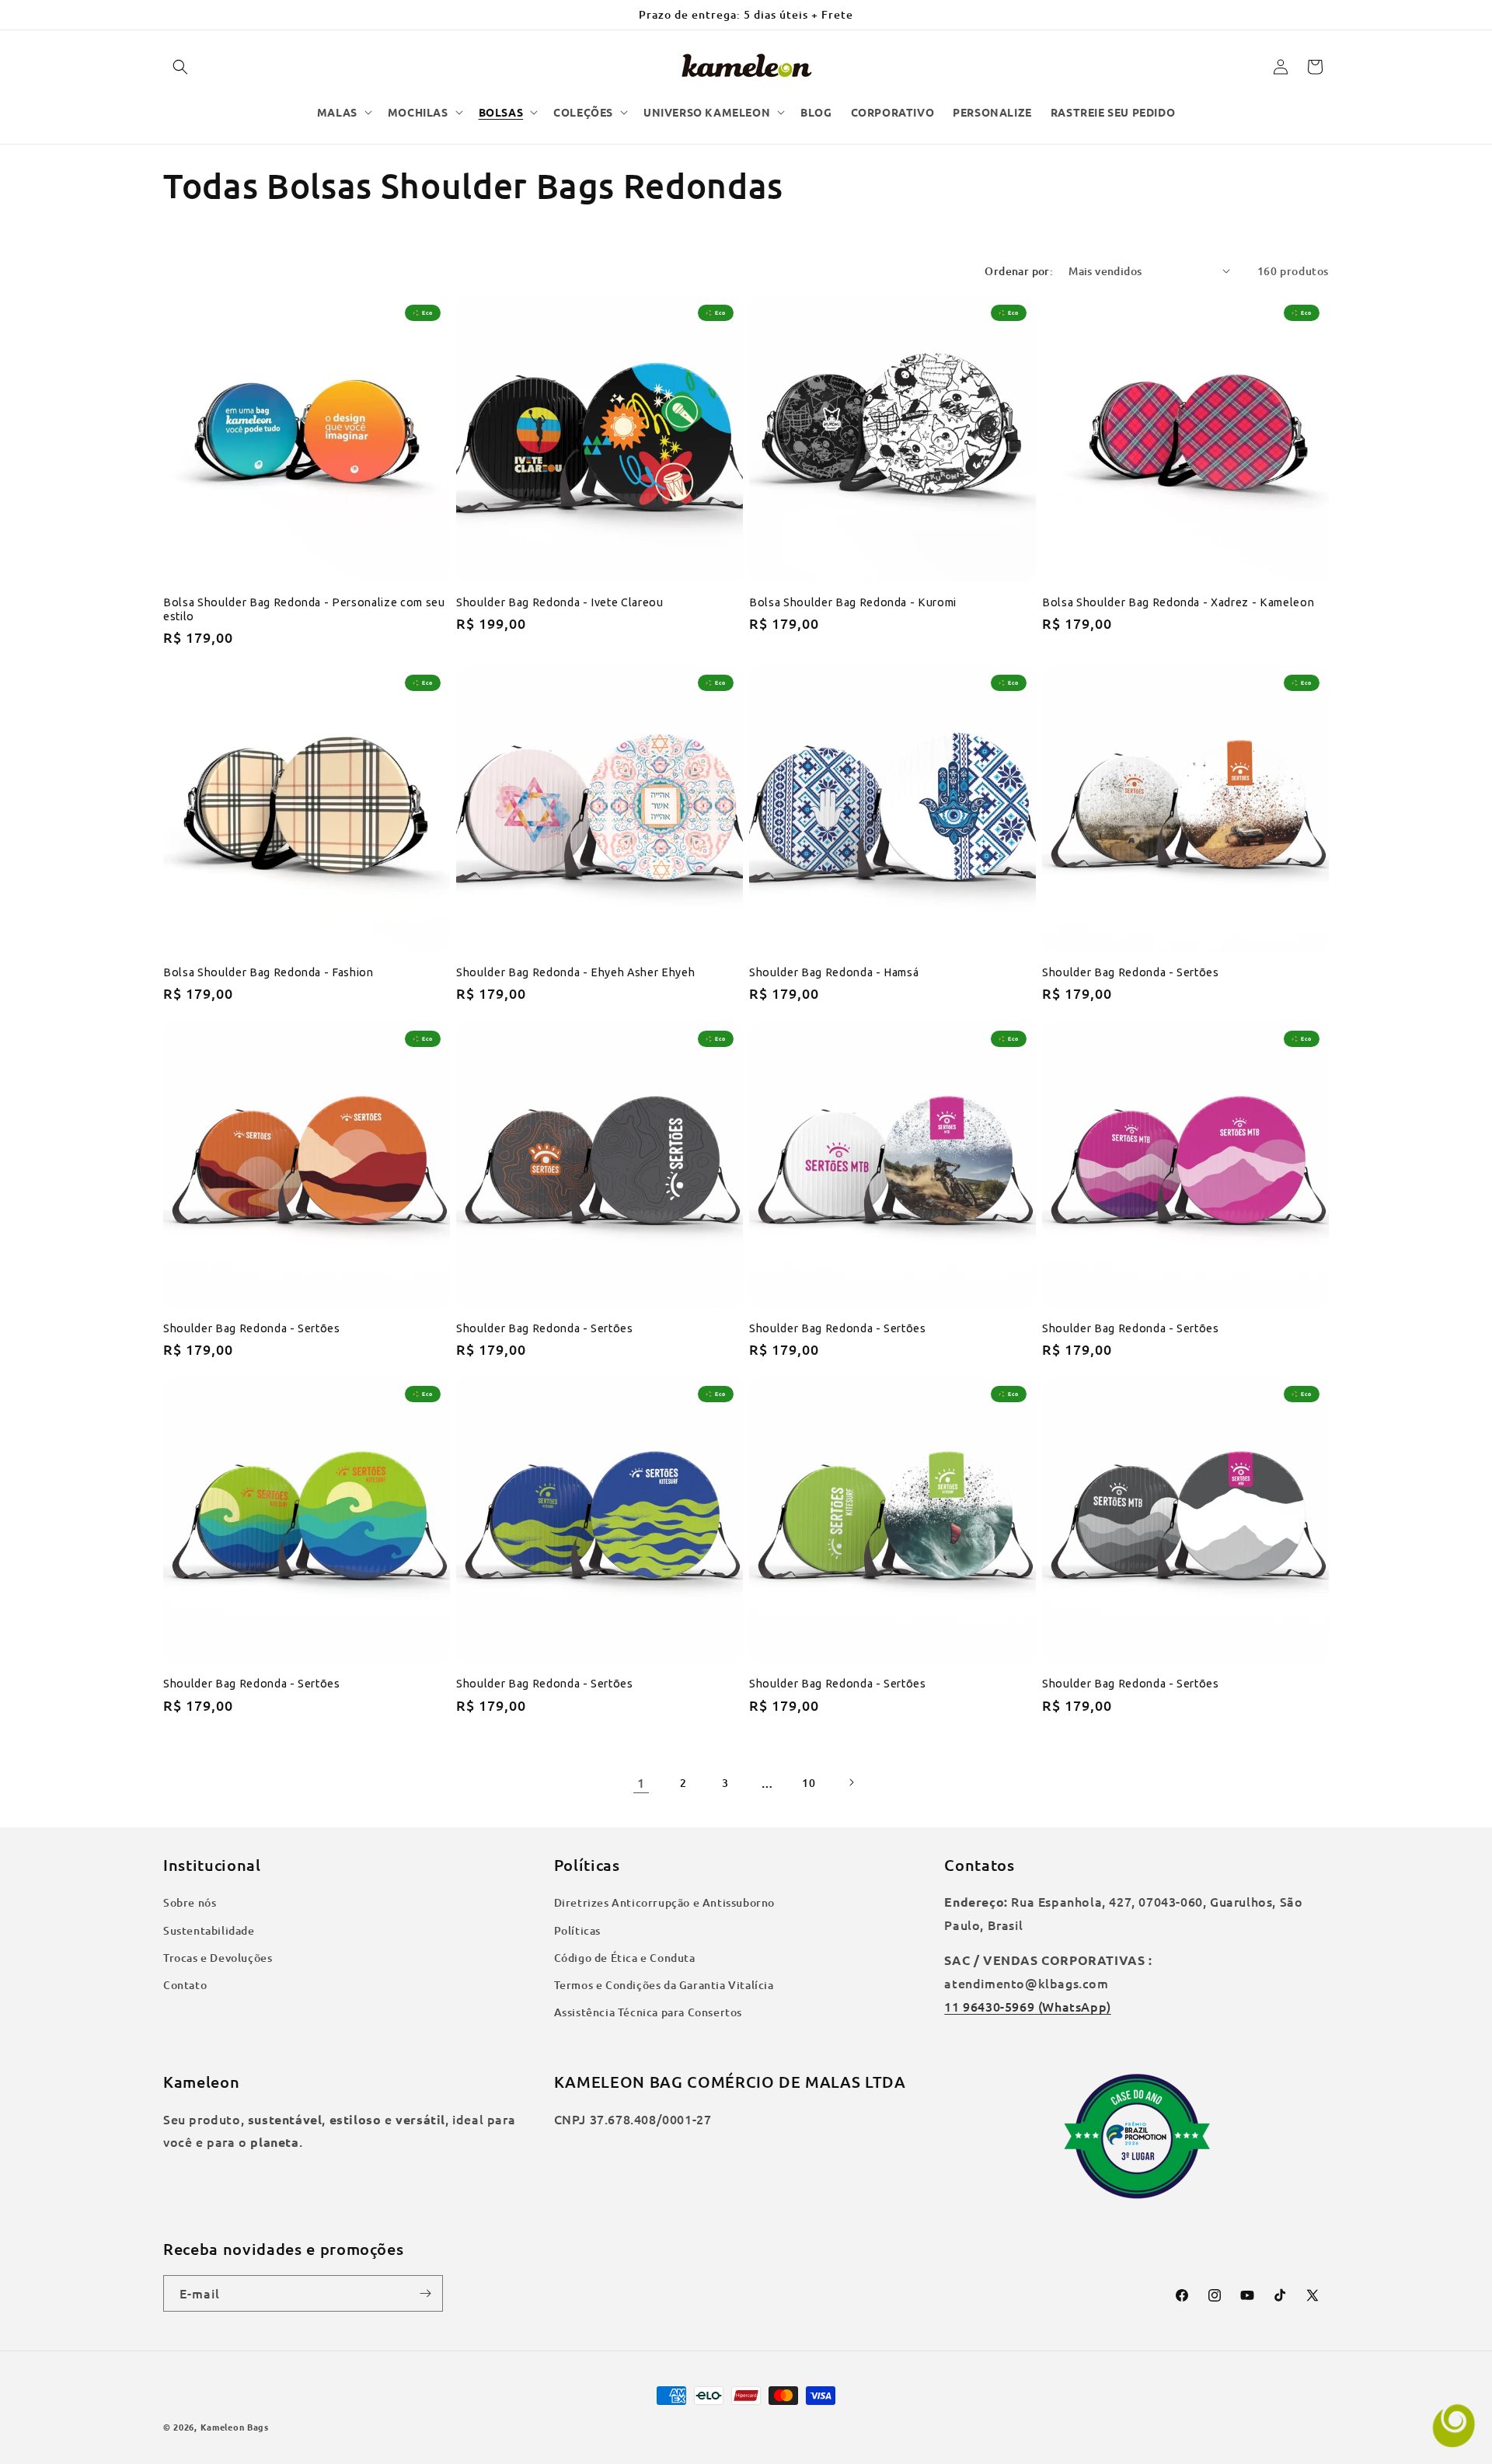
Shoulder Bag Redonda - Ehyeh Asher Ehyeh (575, 972)
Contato (185, 1985)
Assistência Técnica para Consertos (648, 2012)
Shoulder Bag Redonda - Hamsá (834, 972)
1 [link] (641, 1782)
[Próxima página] (851, 1782)
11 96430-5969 (989, 2006)
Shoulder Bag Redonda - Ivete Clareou (560, 602)
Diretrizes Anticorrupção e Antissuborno (664, 1902)
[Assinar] (425, 2293)
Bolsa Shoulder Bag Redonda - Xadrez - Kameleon (1178, 602)
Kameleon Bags (235, 2427)
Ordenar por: (1019, 271)
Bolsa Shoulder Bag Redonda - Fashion (268, 972)
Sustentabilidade (209, 1930)
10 (809, 1783)
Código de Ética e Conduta (625, 1958)
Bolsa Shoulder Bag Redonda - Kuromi (853, 602)
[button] (180, 67)
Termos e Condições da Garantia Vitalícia (664, 1985)
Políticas (577, 1930)
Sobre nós (190, 1902)
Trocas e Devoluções (218, 1958)
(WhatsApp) (1073, 2006)
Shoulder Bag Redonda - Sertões (1131, 972)
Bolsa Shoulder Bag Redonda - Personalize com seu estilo (304, 609)
